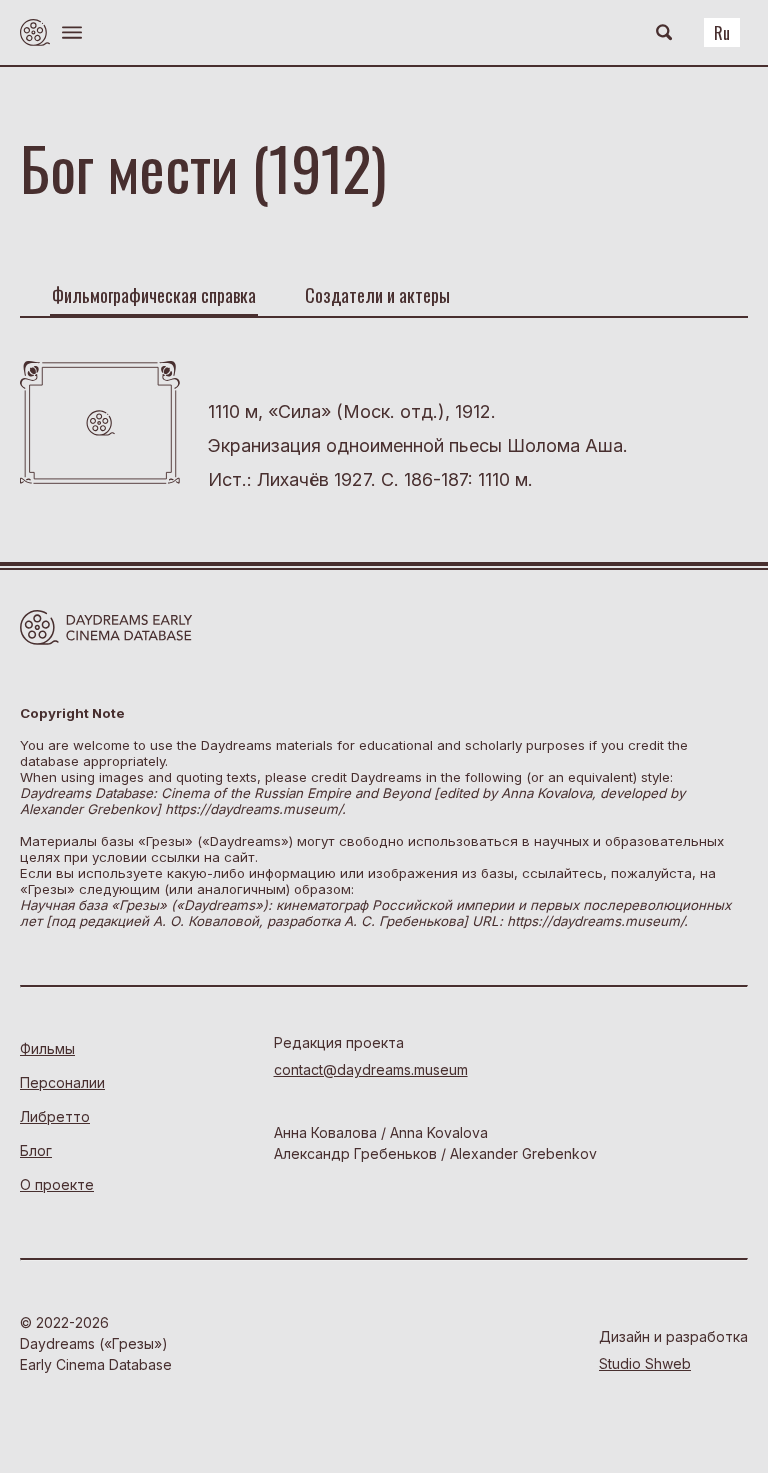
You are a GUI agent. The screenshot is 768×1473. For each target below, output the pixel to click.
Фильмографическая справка (154, 295)
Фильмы (47, 1048)
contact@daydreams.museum (371, 1069)
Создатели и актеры (377, 295)
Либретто (55, 1116)
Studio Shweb (645, 1363)
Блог (36, 1150)
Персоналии (62, 1082)
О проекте (57, 1184)
